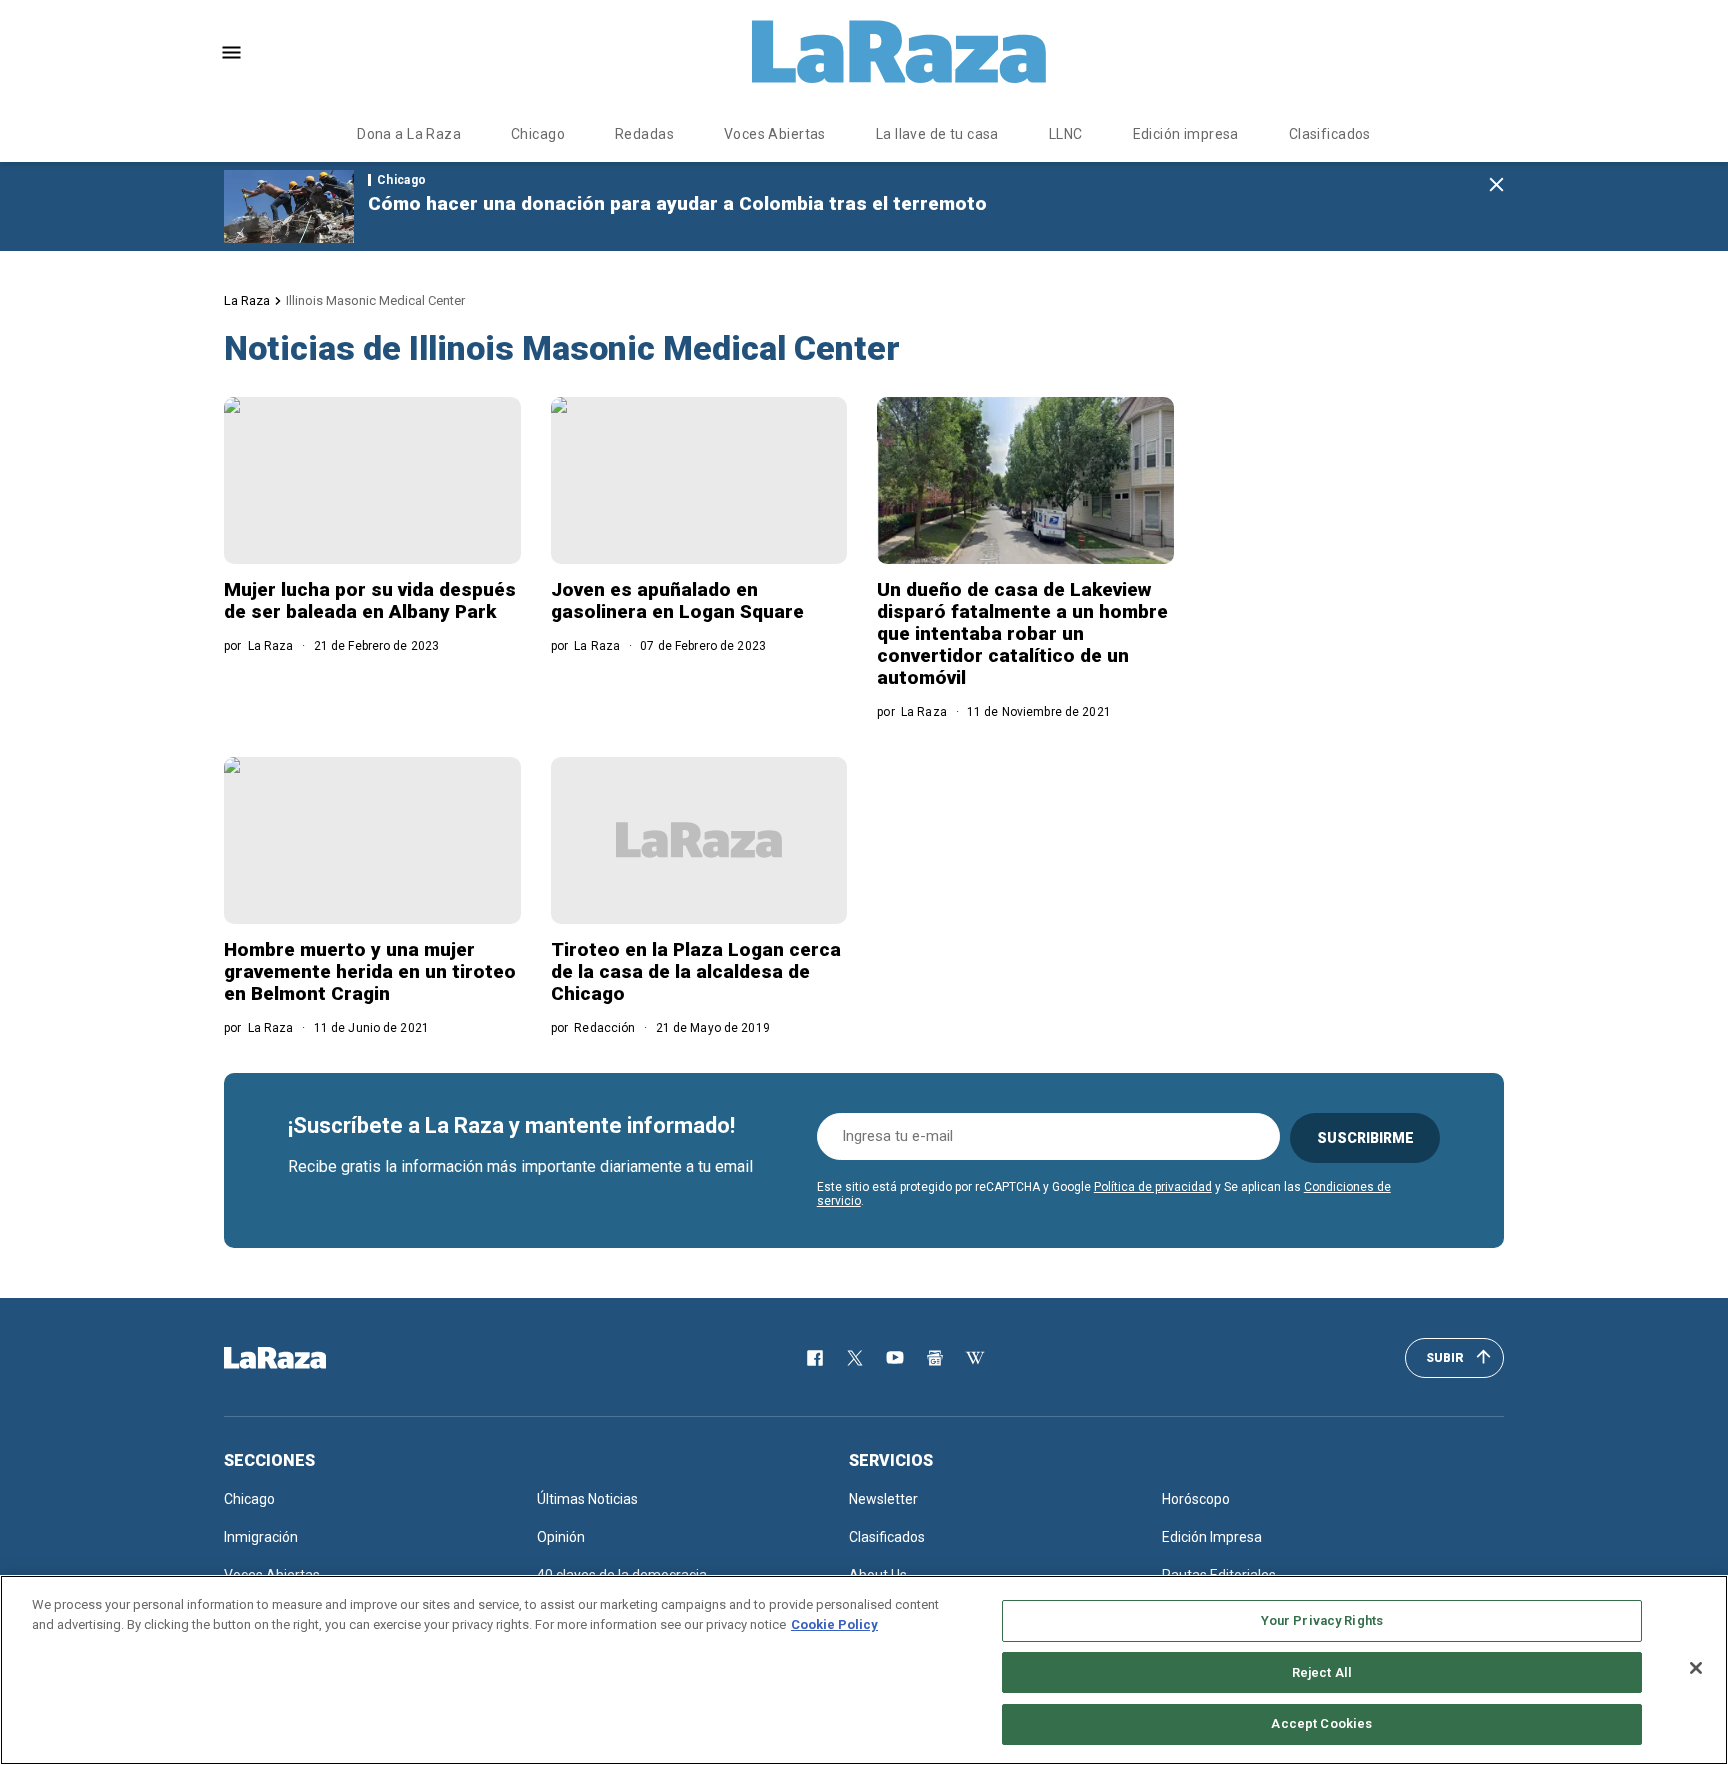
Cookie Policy (834, 1624)
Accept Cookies (1321, 1723)
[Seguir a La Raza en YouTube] (895, 1358)
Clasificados (1330, 134)
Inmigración (261, 1537)
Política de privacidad (1153, 1187)
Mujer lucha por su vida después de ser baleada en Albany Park (370, 600)
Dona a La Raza (409, 134)
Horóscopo (1196, 1499)
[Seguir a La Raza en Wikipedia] (975, 1358)
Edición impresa (1186, 134)
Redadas (644, 134)
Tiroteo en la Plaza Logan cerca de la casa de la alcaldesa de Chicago (696, 971)
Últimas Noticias (587, 1499)
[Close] (1696, 1668)
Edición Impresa (1212, 1537)
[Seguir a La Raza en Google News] (935, 1358)
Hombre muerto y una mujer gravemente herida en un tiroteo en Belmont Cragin (370, 971)
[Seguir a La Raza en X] (855, 1358)
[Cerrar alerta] (1496, 185)
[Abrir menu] (231, 52)
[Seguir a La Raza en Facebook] (815, 1358)
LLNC (1066, 134)
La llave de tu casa (937, 134)
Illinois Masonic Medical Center (375, 300)
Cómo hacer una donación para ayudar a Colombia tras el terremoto (677, 203)
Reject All (1322, 1672)
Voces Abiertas (775, 134)
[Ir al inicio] (304, 1358)
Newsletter (883, 1499)
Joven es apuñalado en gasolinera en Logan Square (677, 600)
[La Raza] (899, 52)
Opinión (561, 1537)
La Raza (247, 300)
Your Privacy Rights (1322, 1620)
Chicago (538, 134)
